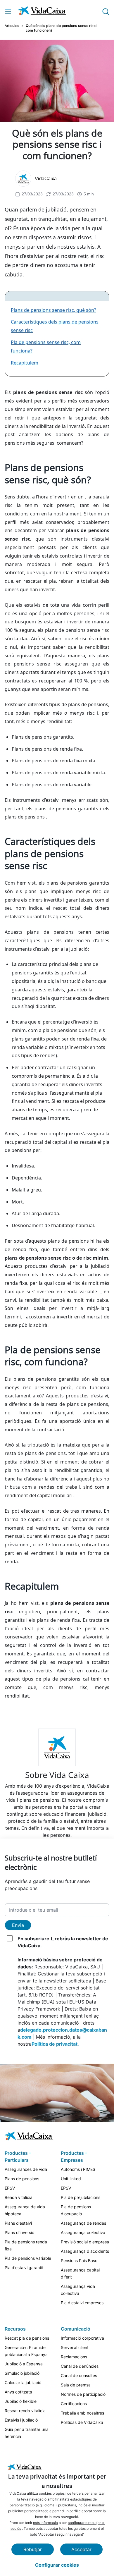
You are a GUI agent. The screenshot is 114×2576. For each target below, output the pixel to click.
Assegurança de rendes (83, 2223)
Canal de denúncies (80, 2366)
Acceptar (81, 2549)
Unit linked (71, 2179)
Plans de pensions (22, 2179)
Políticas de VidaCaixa (82, 2422)
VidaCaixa (46, 179)
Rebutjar (33, 2549)
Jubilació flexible (21, 2401)
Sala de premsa (76, 2385)
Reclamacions (74, 2357)
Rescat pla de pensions (27, 2338)
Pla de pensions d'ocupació (76, 2210)
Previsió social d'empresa (85, 2242)
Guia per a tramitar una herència (27, 2433)
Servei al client (75, 2347)
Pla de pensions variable (28, 2258)
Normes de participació (83, 2394)
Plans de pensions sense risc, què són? (53, 310)
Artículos (12, 26)
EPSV (10, 2188)
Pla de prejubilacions (81, 2197)
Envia (18, 1925)
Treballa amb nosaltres (82, 2413)
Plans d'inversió (19, 2232)
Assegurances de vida (26, 2169)
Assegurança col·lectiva (83, 2232)
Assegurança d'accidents (85, 2251)
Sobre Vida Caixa (57, 1775)
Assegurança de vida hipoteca (25, 2210)
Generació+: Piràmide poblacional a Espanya (26, 2351)
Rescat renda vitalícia (25, 2411)
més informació (45, 2523)
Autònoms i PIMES (78, 2169)
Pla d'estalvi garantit (24, 2268)
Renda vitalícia (19, 2197)
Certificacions (74, 2404)
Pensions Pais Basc (79, 2261)
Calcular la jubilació (23, 2382)
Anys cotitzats (18, 2392)
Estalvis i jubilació (21, 2420)
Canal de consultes (79, 2375)
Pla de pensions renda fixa (26, 2245)
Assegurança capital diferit (80, 2273)
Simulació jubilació (22, 2373)
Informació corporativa (82, 2338)
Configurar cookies (57, 2565)
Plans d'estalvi (18, 2223)
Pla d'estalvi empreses (82, 2303)
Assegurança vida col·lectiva (78, 2290)
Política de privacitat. (55, 2044)
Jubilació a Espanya (24, 2364)
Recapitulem (25, 363)
